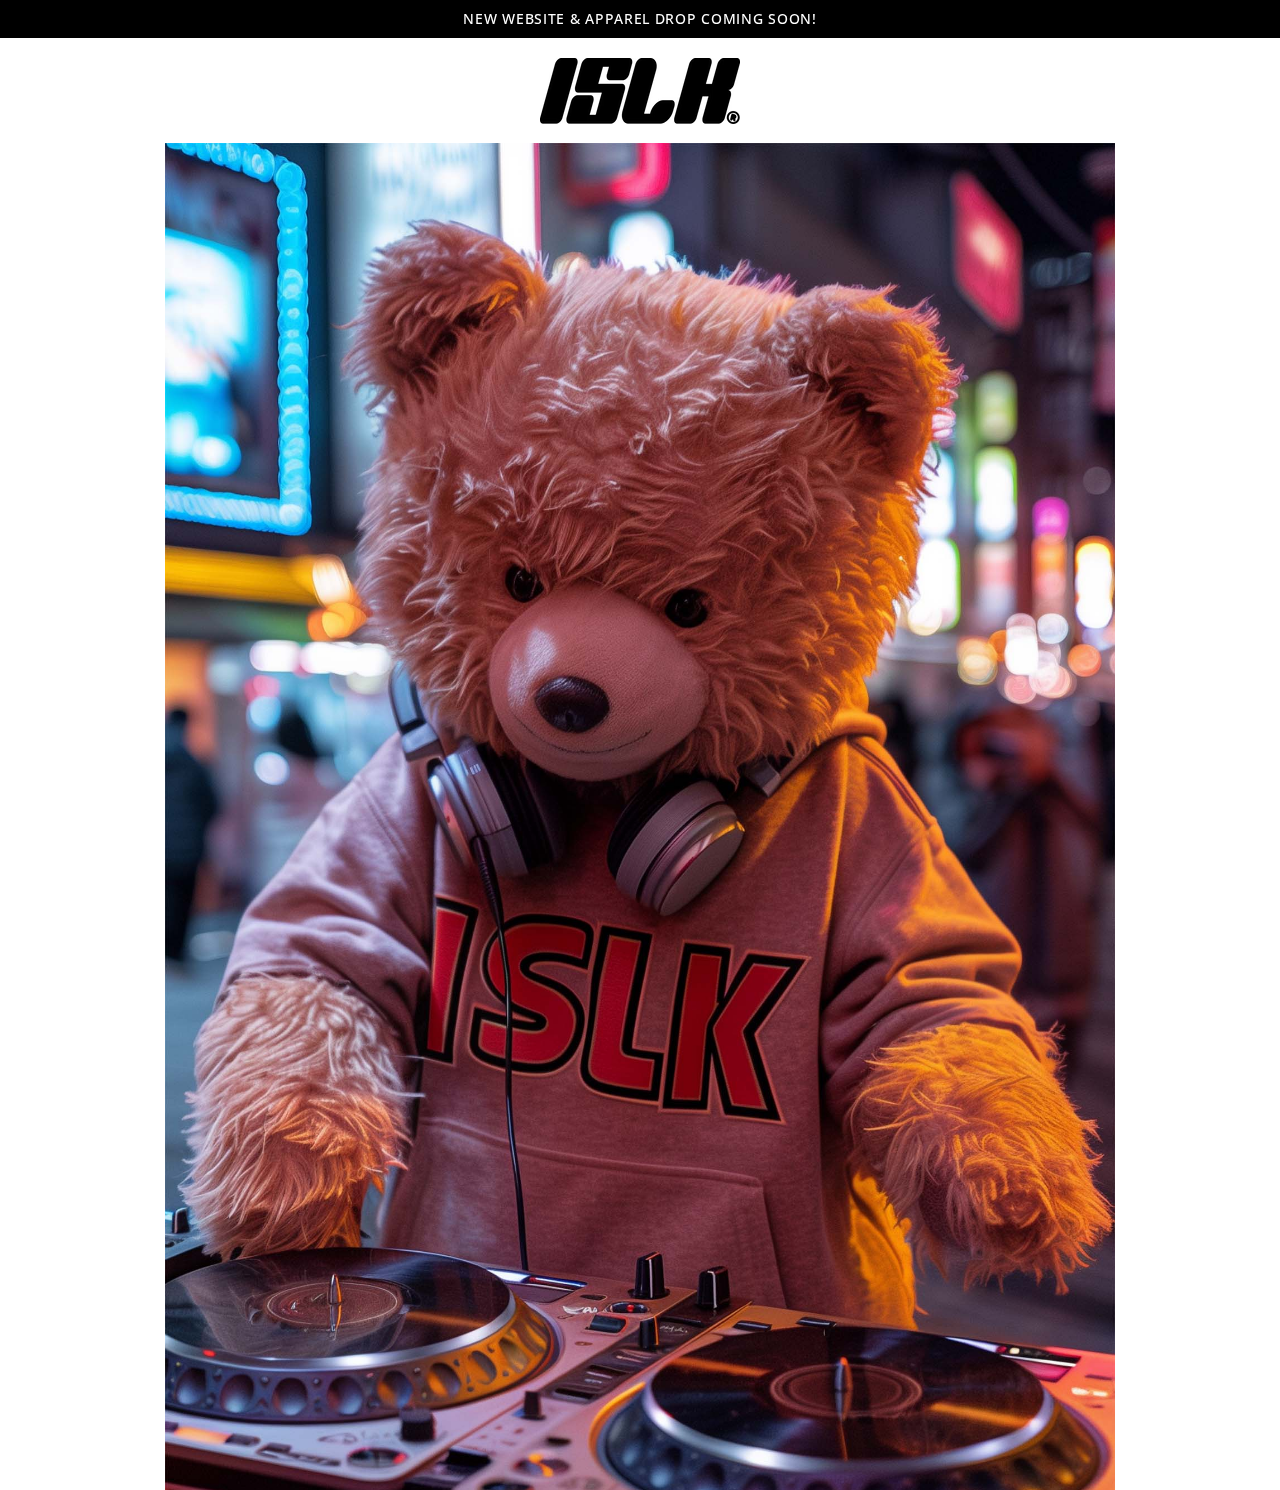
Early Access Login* (639, 802)
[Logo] (640, 91)
